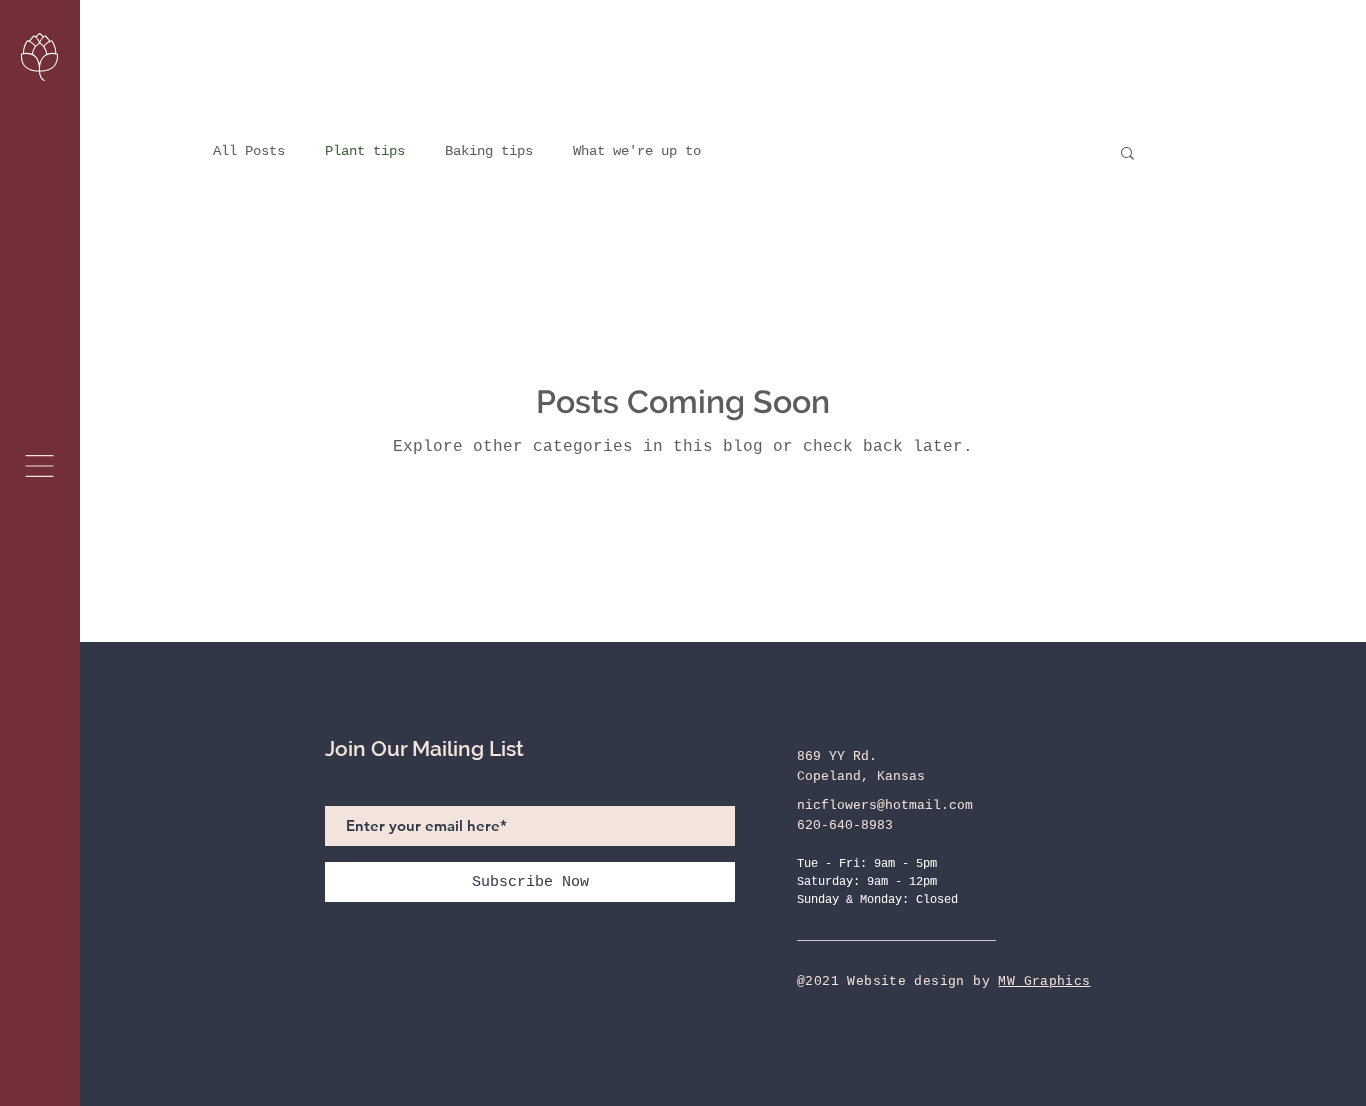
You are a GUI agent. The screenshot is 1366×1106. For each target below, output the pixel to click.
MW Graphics (1044, 981)
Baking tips (489, 151)
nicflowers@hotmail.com (885, 805)
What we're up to (637, 151)
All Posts (249, 151)
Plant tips (365, 151)
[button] (39, 466)
